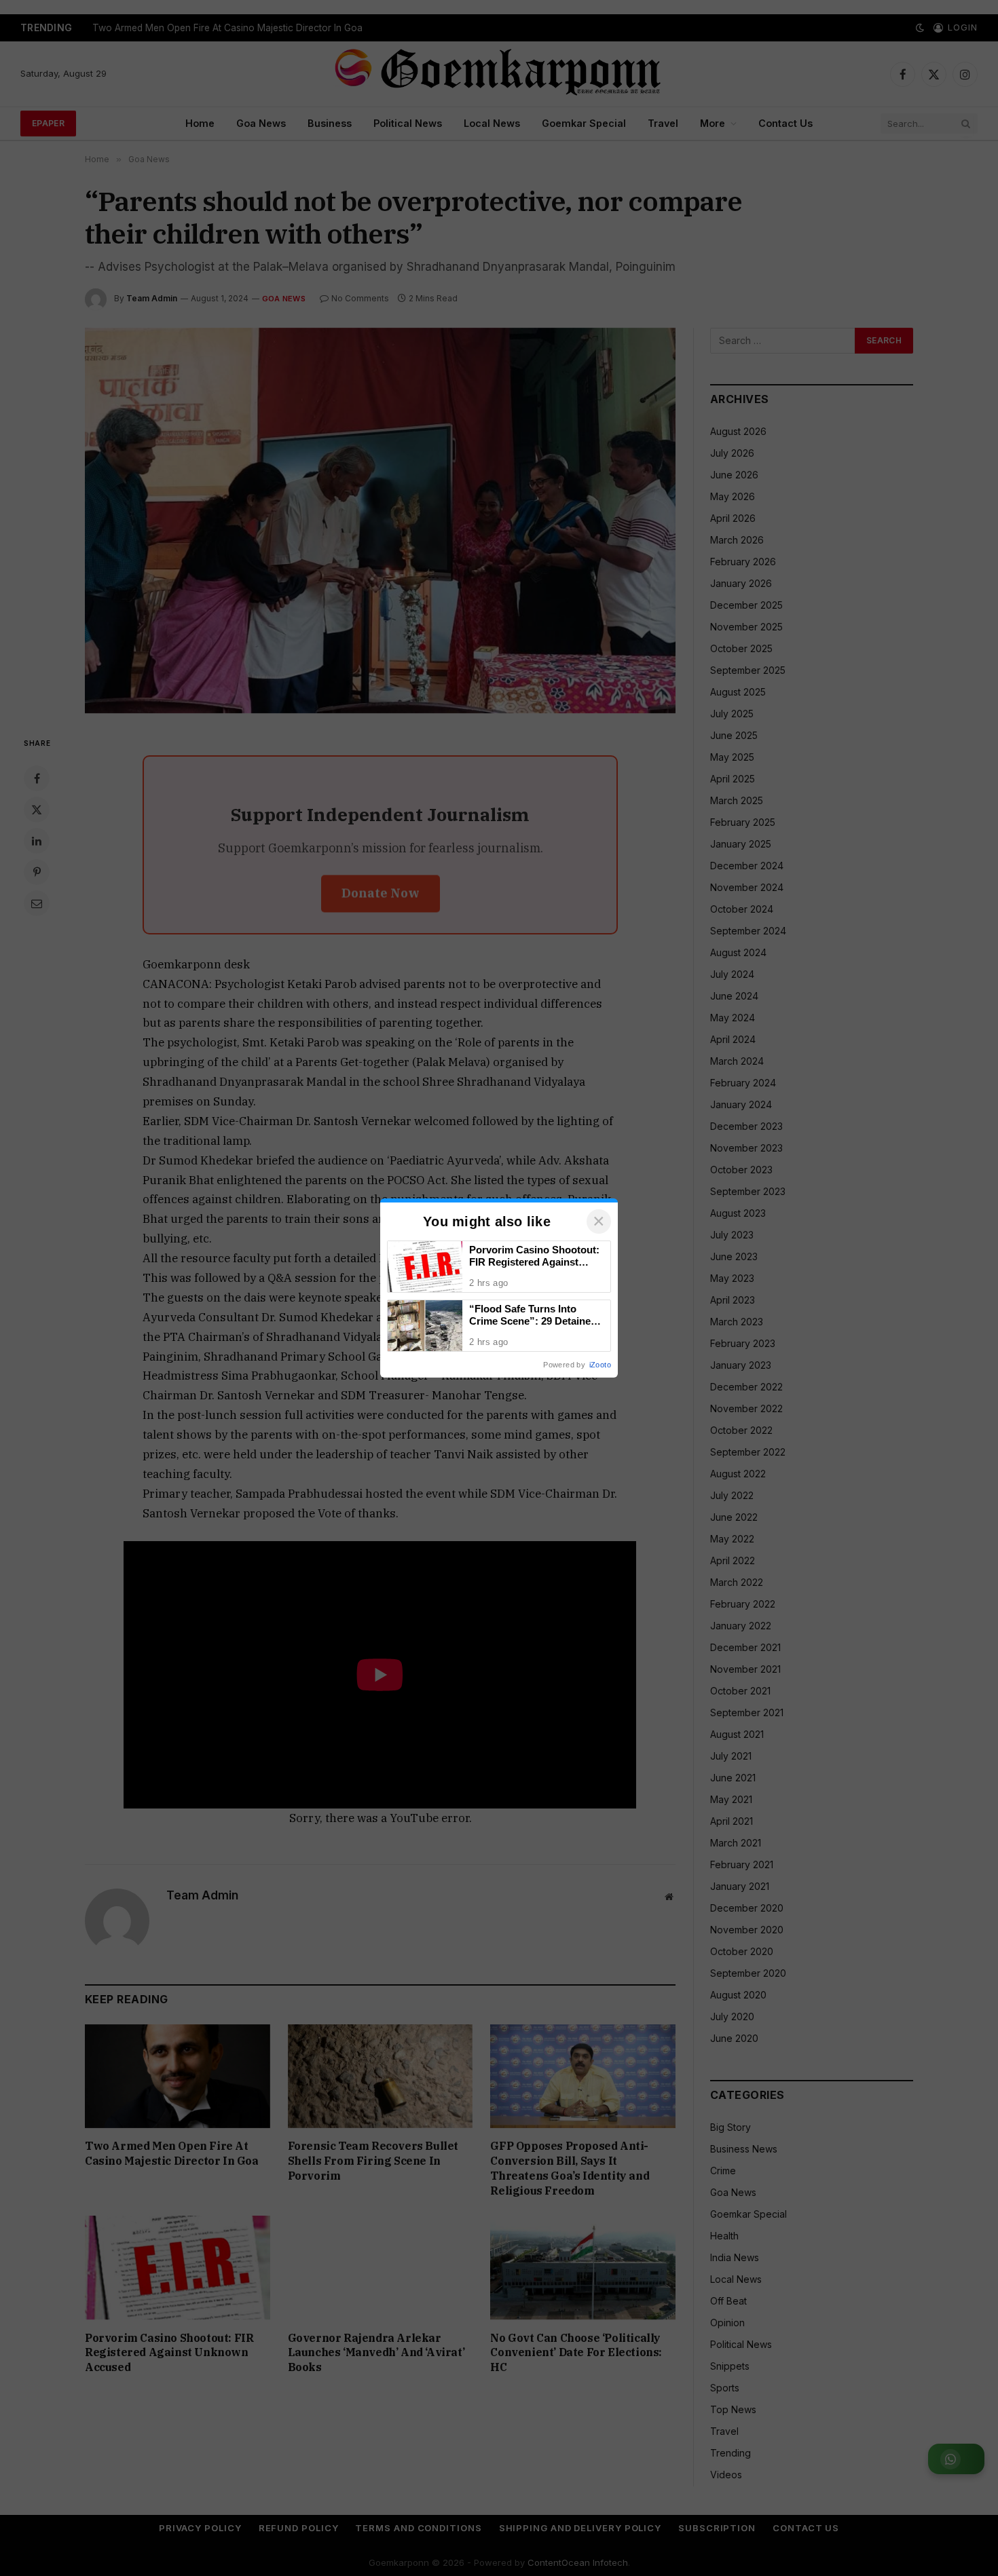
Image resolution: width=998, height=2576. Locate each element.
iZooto (600, 1365)
